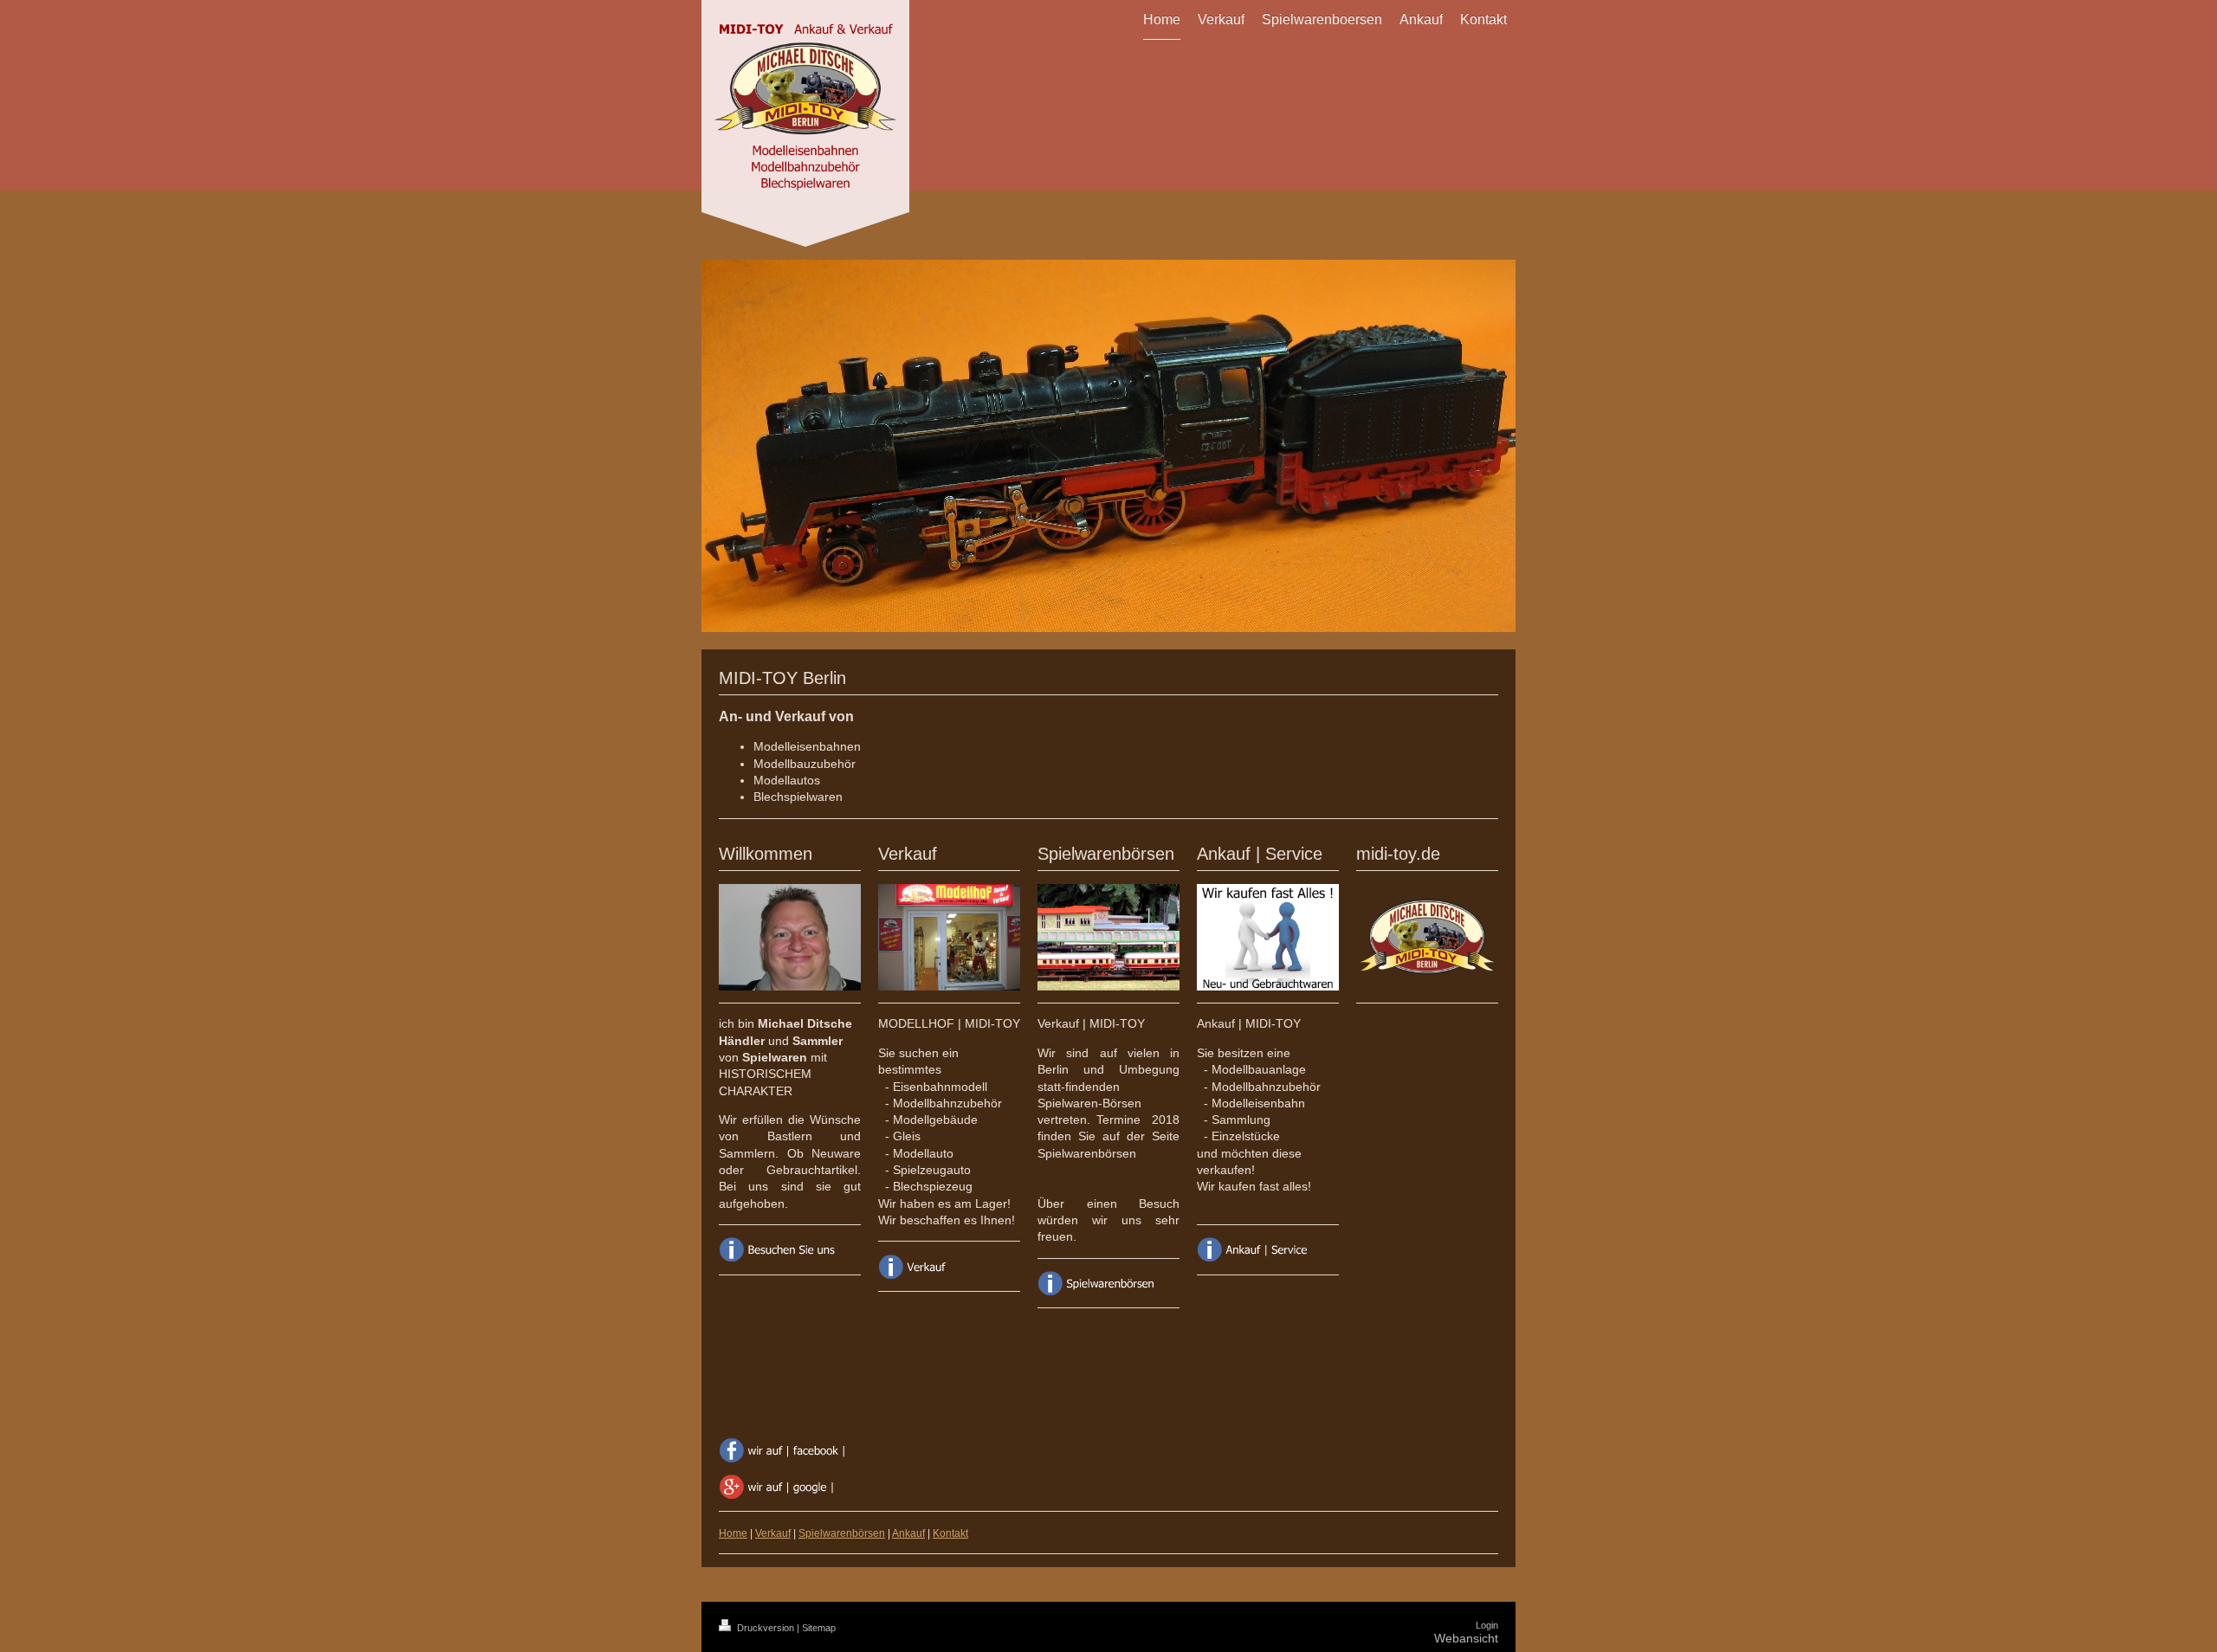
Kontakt (950, 1533)
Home (733, 1533)
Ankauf (908, 1533)
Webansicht (1466, 1638)
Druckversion (766, 1628)
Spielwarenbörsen (842, 1533)
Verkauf (773, 1533)
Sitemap (819, 1628)
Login (1487, 1625)
